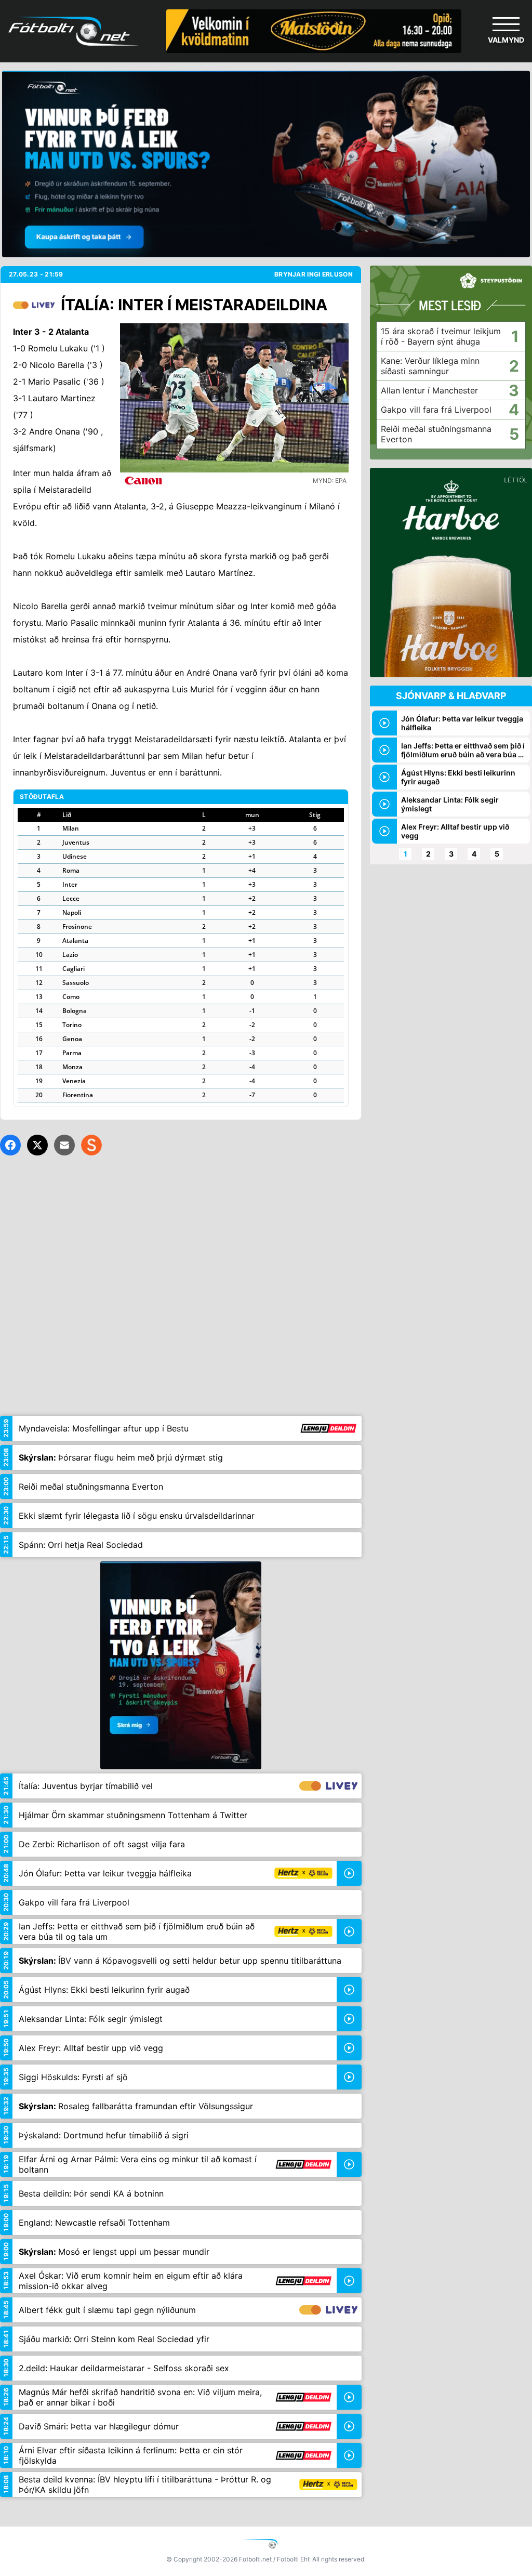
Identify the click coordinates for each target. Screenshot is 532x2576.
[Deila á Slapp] (91, 1145)
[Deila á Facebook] (10, 1145)
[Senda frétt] (64, 1145)
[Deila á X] (37, 1145)
